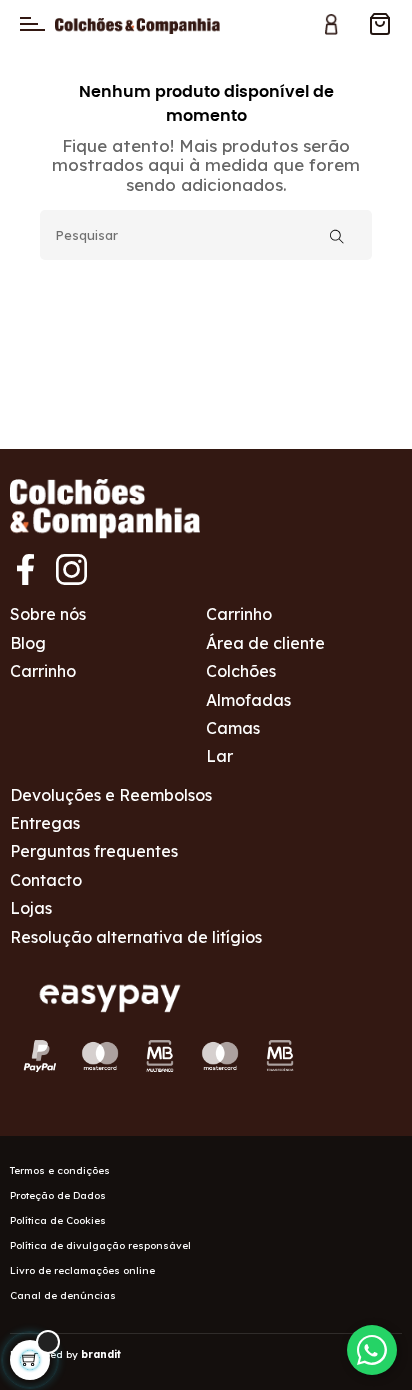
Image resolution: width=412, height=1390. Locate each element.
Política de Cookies (58, 1220)
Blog (28, 643)
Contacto (46, 880)
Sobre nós (48, 614)
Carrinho (43, 671)
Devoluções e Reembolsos (111, 795)
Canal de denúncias (63, 1295)
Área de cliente (265, 643)
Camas (233, 728)
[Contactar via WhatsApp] (372, 1350)
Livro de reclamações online (82, 1270)
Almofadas (248, 700)
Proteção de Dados (58, 1195)
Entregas (45, 823)
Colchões (241, 671)
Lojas (31, 908)
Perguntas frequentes (94, 851)
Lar (219, 756)
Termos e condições (60, 1170)
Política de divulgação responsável (100, 1245)
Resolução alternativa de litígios (136, 937)
